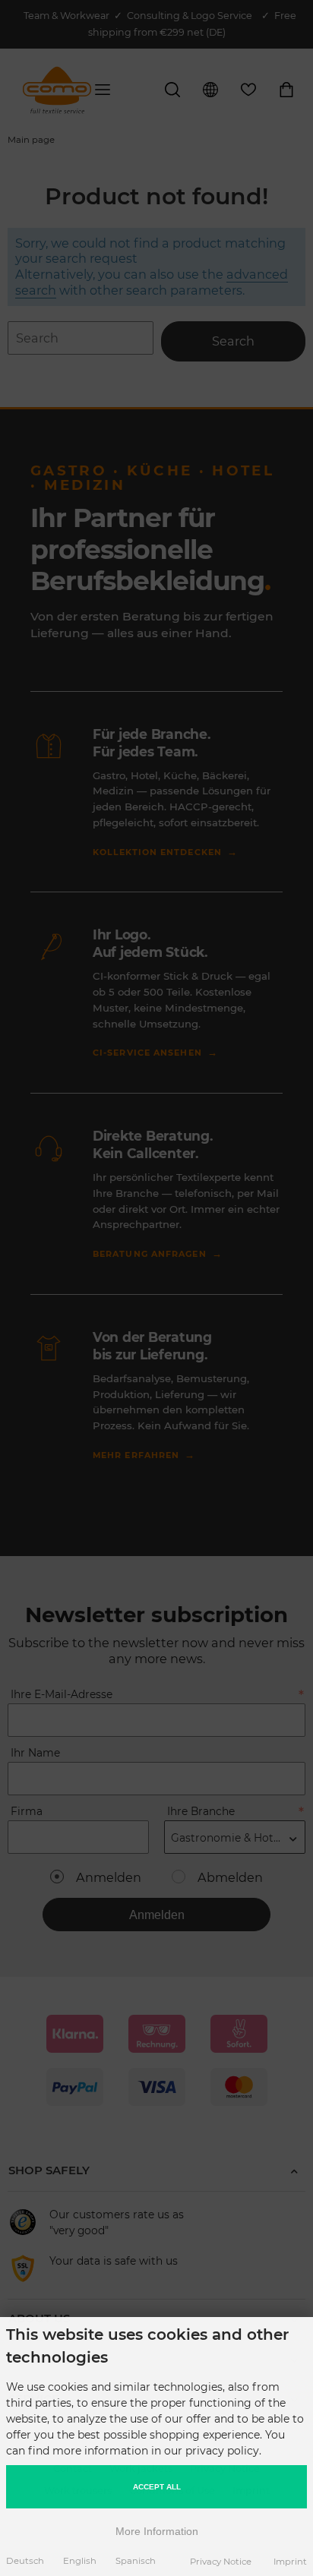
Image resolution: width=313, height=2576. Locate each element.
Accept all (157, 2487)
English (80, 2561)
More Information (157, 2531)
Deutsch (25, 2561)
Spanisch (136, 2561)
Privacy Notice (221, 2562)
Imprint (290, 2562)
